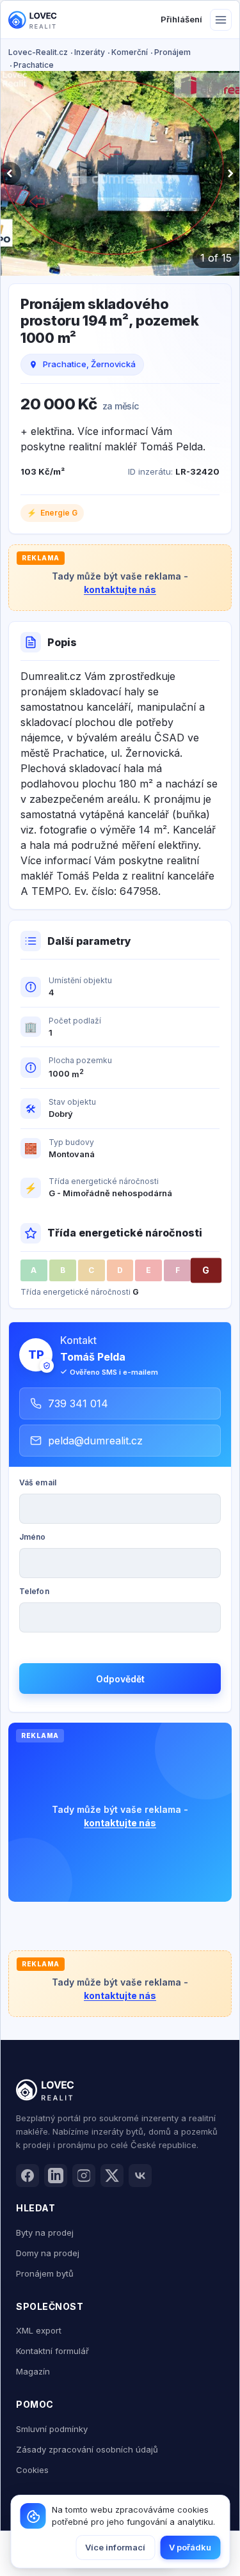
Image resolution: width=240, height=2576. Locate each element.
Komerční (130, 52)
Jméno (33, 1537)
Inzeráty (90, 52)
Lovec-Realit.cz (38, 52)
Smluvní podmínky (52, 2429)
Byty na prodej (45, 2232)
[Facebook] (28, 2176)
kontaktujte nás (120, 589)
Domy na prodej (48, 2253)
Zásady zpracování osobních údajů (87, 2449)
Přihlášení (181, 19)
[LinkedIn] (56, 2176)
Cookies (32, 2470)
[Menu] (221, 20)
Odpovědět (120, 1679)
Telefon (34, 1591)
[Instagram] (84, 2176)
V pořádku (190, 2547)
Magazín (33, 2371)
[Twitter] (112, 2176)
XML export (39, 2330)
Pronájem (172, 52)
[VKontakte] (140, 2176)
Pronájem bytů (45, 2273)
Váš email (38, 1482)
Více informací (115, 2547)
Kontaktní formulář (52, 2351)
